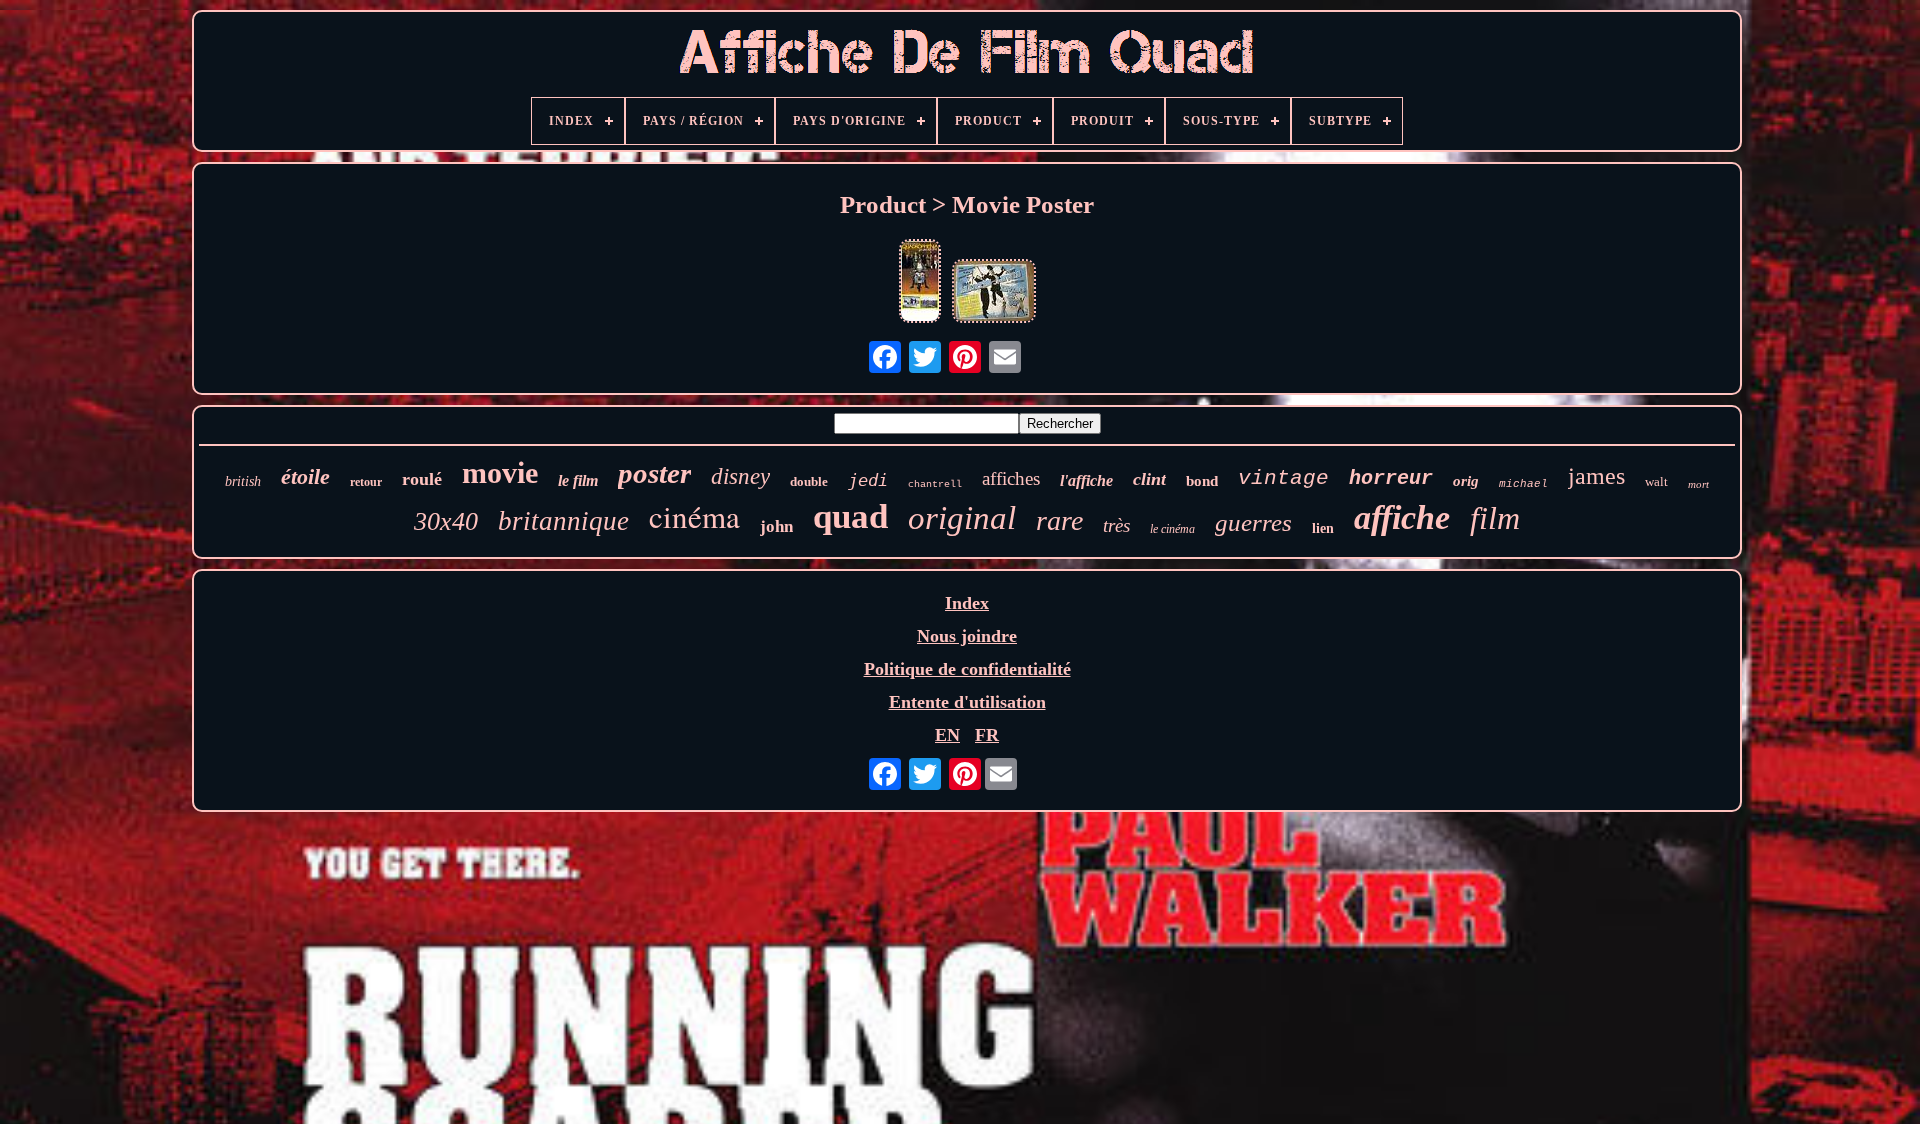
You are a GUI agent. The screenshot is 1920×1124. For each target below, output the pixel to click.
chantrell (935, 484)
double (809, 481)
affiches (1011, 478)
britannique (563, 521)
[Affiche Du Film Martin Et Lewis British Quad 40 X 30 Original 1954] (994, 293)
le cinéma (1172, 529)
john (776, 526)
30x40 (446, 521)
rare (1059, 520)
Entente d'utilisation (967, 702)
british (243, 481)
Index (967, 603)
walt (1656, 481)
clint (1149, 479)
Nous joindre (967, 636)
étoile (305, 476)
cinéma (694, 516)
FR (987, 735)
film (1495, 518)
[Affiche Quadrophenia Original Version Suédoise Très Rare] (920, 283)
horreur (1391, 478)
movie (500, 472)
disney (740, 476)
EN (947, 735)
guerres (1253, 522)
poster (654, 473)
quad (850, 516)
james (1596, 476)
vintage (1283, 478)
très (1116, 525)
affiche (1402, 517)
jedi (868, 480)
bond (1202, 481)
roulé (422, 479)
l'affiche (1086, 480)
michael (1523, 484)
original (962, 518)
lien (1323, 528)
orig (1466, 481)
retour (366, 482)
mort (1698, 484)
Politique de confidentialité (967, 669)
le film (578, 480)
